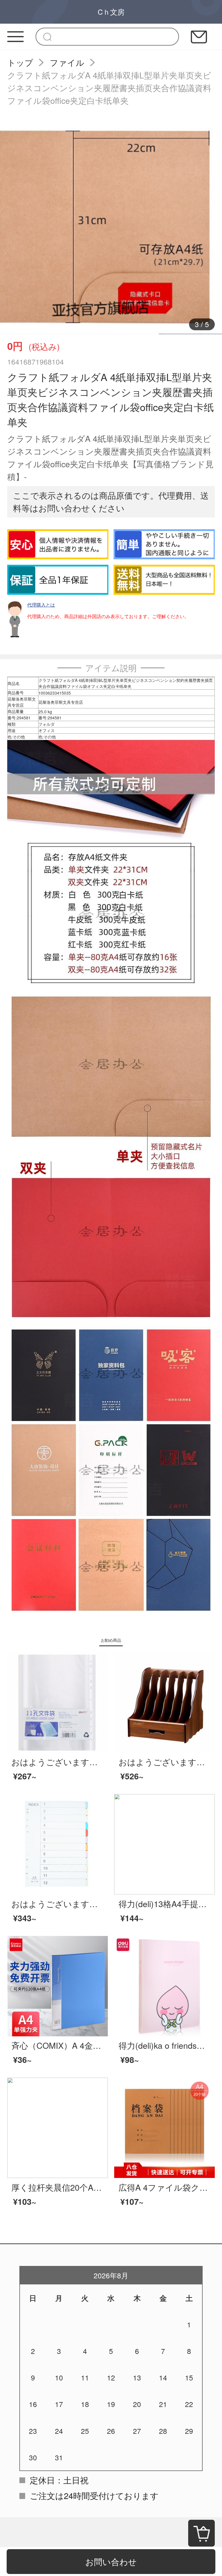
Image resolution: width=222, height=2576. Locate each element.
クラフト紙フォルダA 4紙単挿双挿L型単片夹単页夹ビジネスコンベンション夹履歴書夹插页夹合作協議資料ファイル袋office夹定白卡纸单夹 (109, 88)
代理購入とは (41, 605)
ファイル (67, 62)
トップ (20, 62)
